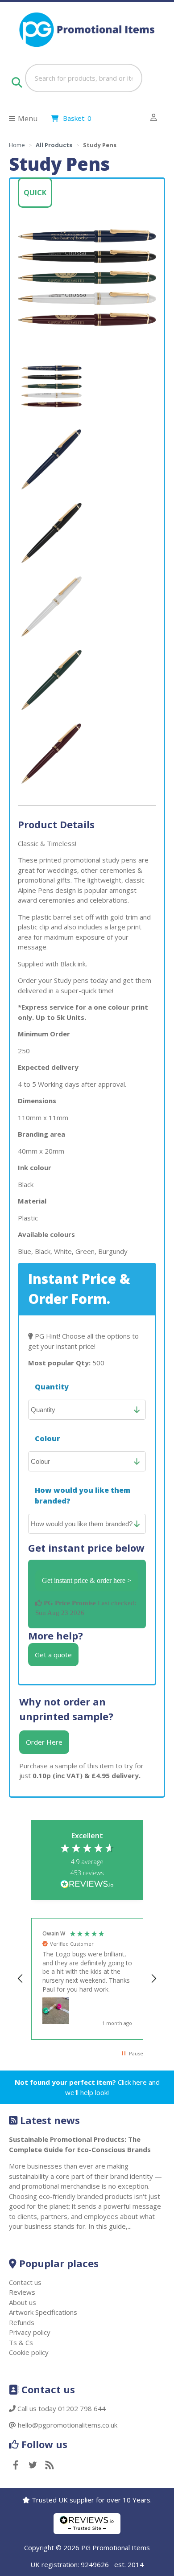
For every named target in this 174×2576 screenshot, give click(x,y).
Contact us (25, 2282)
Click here (132, 2082)
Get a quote (53, 1655)
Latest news (50, 2120)
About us (23, 2302)
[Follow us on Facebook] (16, 2466)
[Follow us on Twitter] (33, 2466)
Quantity (52, 1387)
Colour (48, 1438)
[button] (21, 1979)
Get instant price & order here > (87, 1580)
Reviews (22, 2292)
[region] (87, 1979)
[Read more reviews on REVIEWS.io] (87, 1885)
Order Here (44, 1742)
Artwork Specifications (43, 2312)
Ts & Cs (21, 2342)
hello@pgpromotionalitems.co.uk (68, 2425)
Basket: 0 (77, 118)
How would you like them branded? (83, 1495)
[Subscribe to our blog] (50, 2466)
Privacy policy (30, 2332)
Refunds (22, 2322)
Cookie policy (29, 2352)
